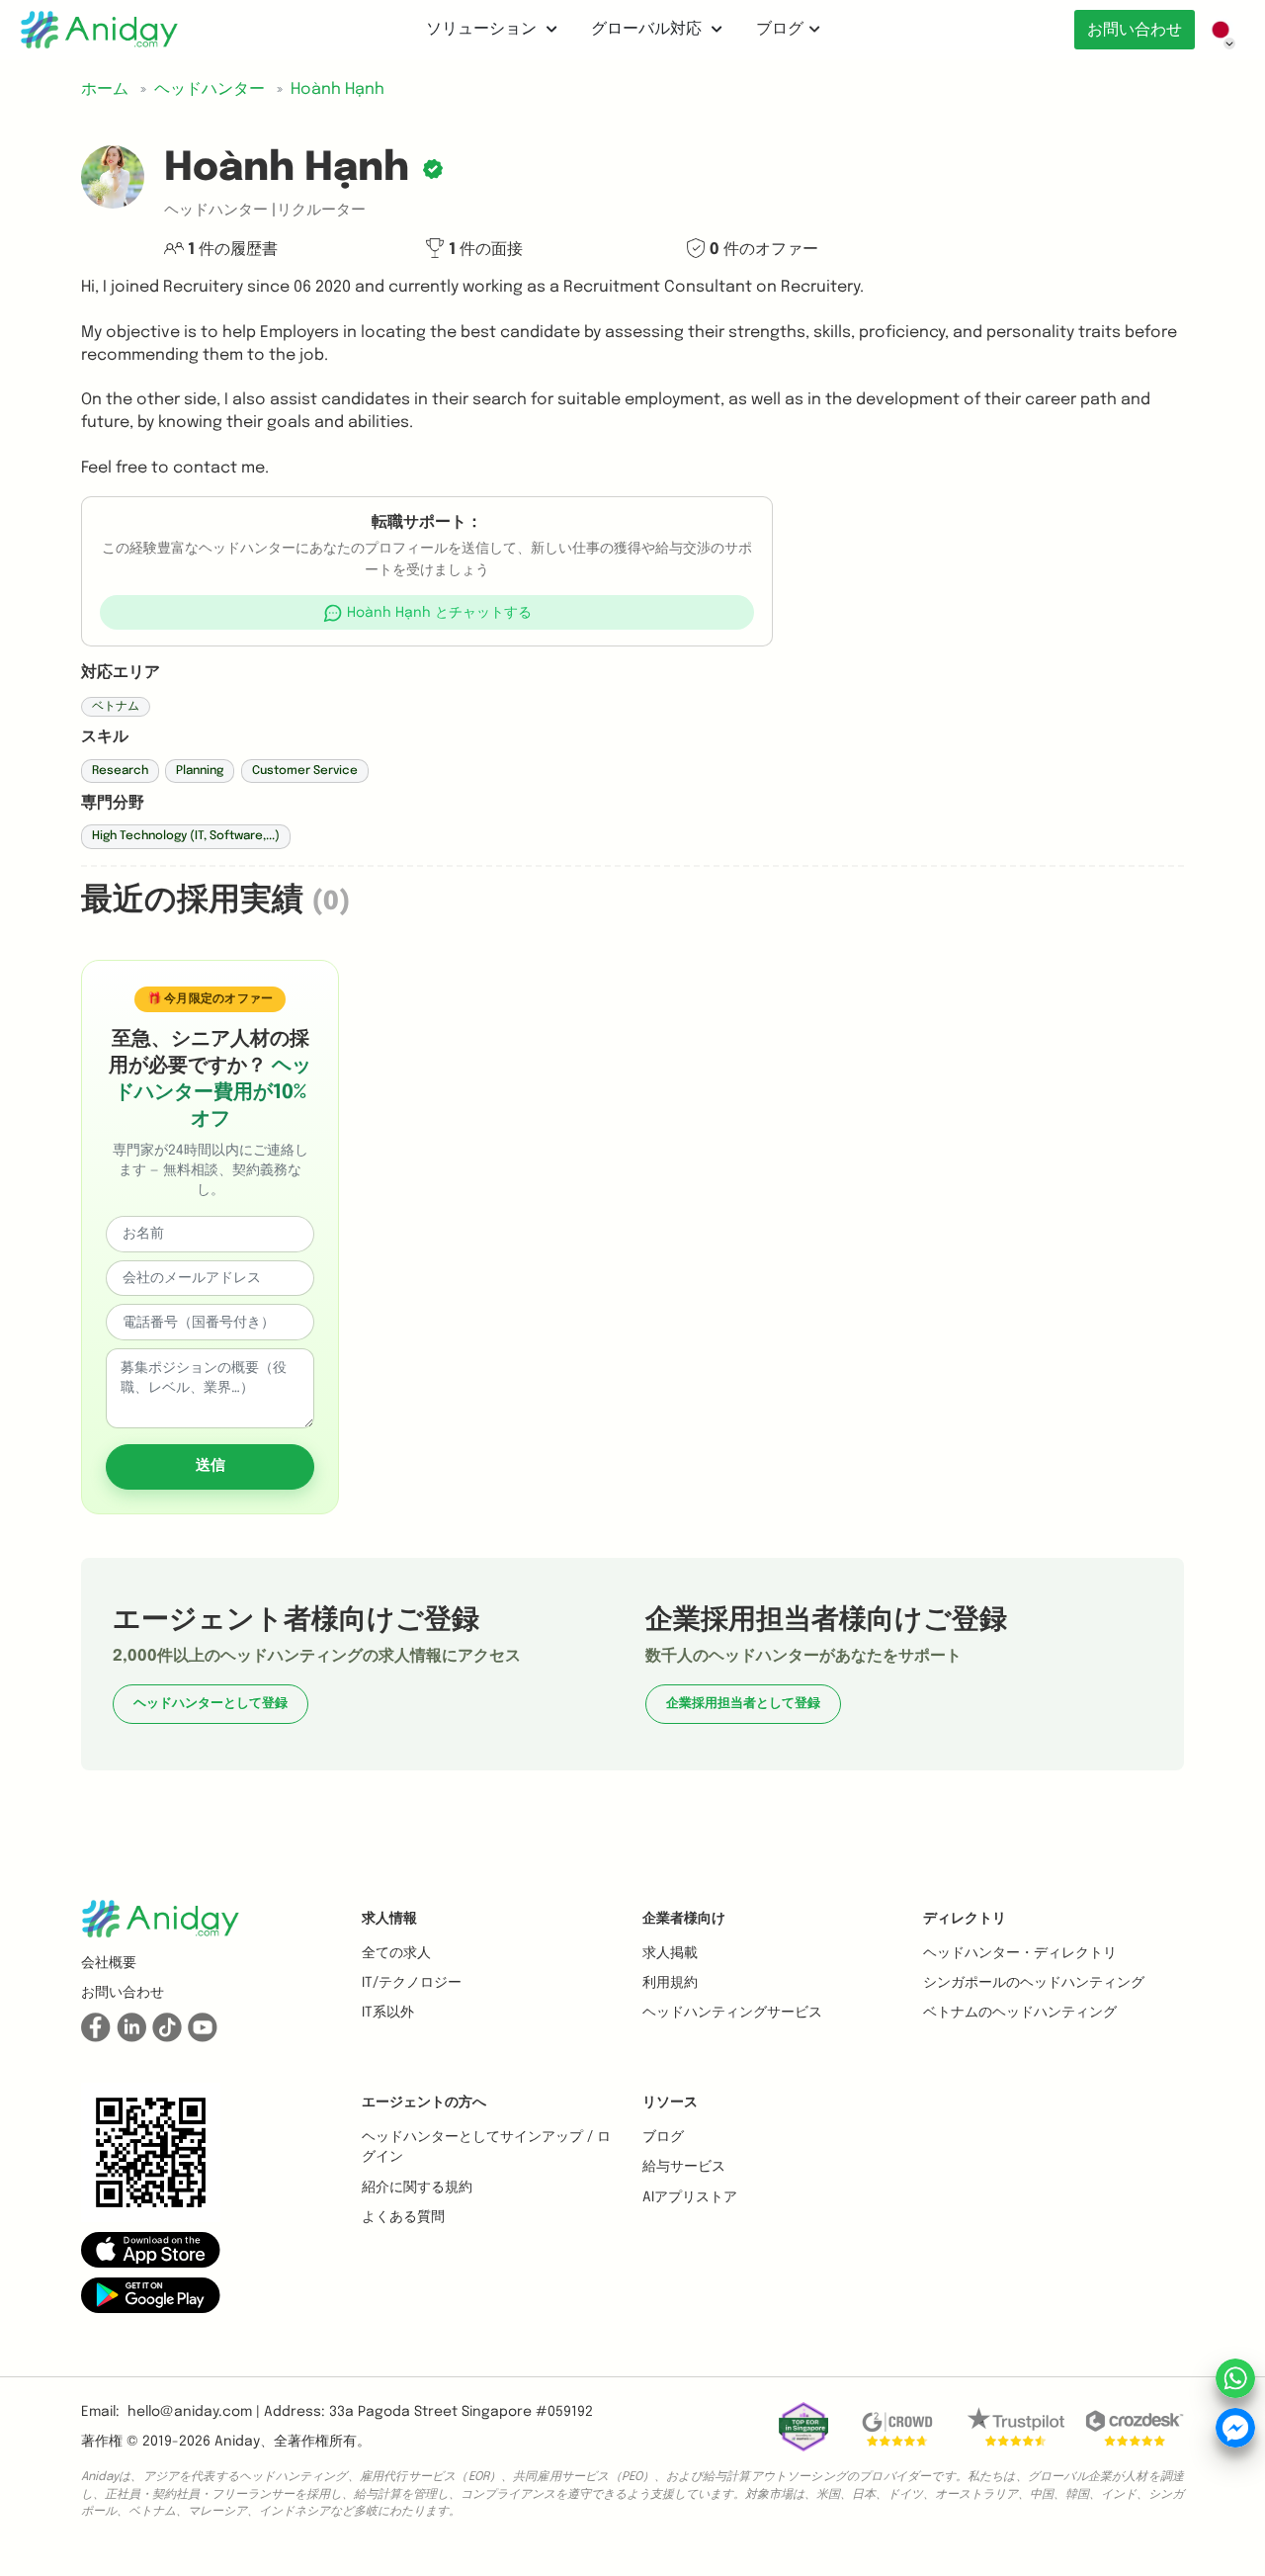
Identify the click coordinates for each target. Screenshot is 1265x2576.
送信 (211, 1466)
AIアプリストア (690, 2197)
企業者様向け (684, 1919)
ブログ (780, 29)
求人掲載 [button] (670, 1953)
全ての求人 (396, 1953)
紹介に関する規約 (417, 2188)
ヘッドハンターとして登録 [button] (211, 1704)
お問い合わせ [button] (123, 1993)
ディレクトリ (965, 1919)
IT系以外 (388, 2013)
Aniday (237, 2442)
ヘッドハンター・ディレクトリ (1020, 1953)
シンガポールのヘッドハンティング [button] (1034, 1983)
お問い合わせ (1135, 30)
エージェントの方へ (424, 2103)
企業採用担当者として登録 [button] (743, 1704)
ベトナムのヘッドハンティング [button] (1020, 2013)
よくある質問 (403, 2217)
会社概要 (109, 1963)
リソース (670, 2103)
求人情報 (389, 1919)
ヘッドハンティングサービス (732, 2013)
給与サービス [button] (684, 2167)
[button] (427, 612)
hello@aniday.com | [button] (194, 2412)
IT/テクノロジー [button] (412, 1983)
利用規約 (670, 1983)
